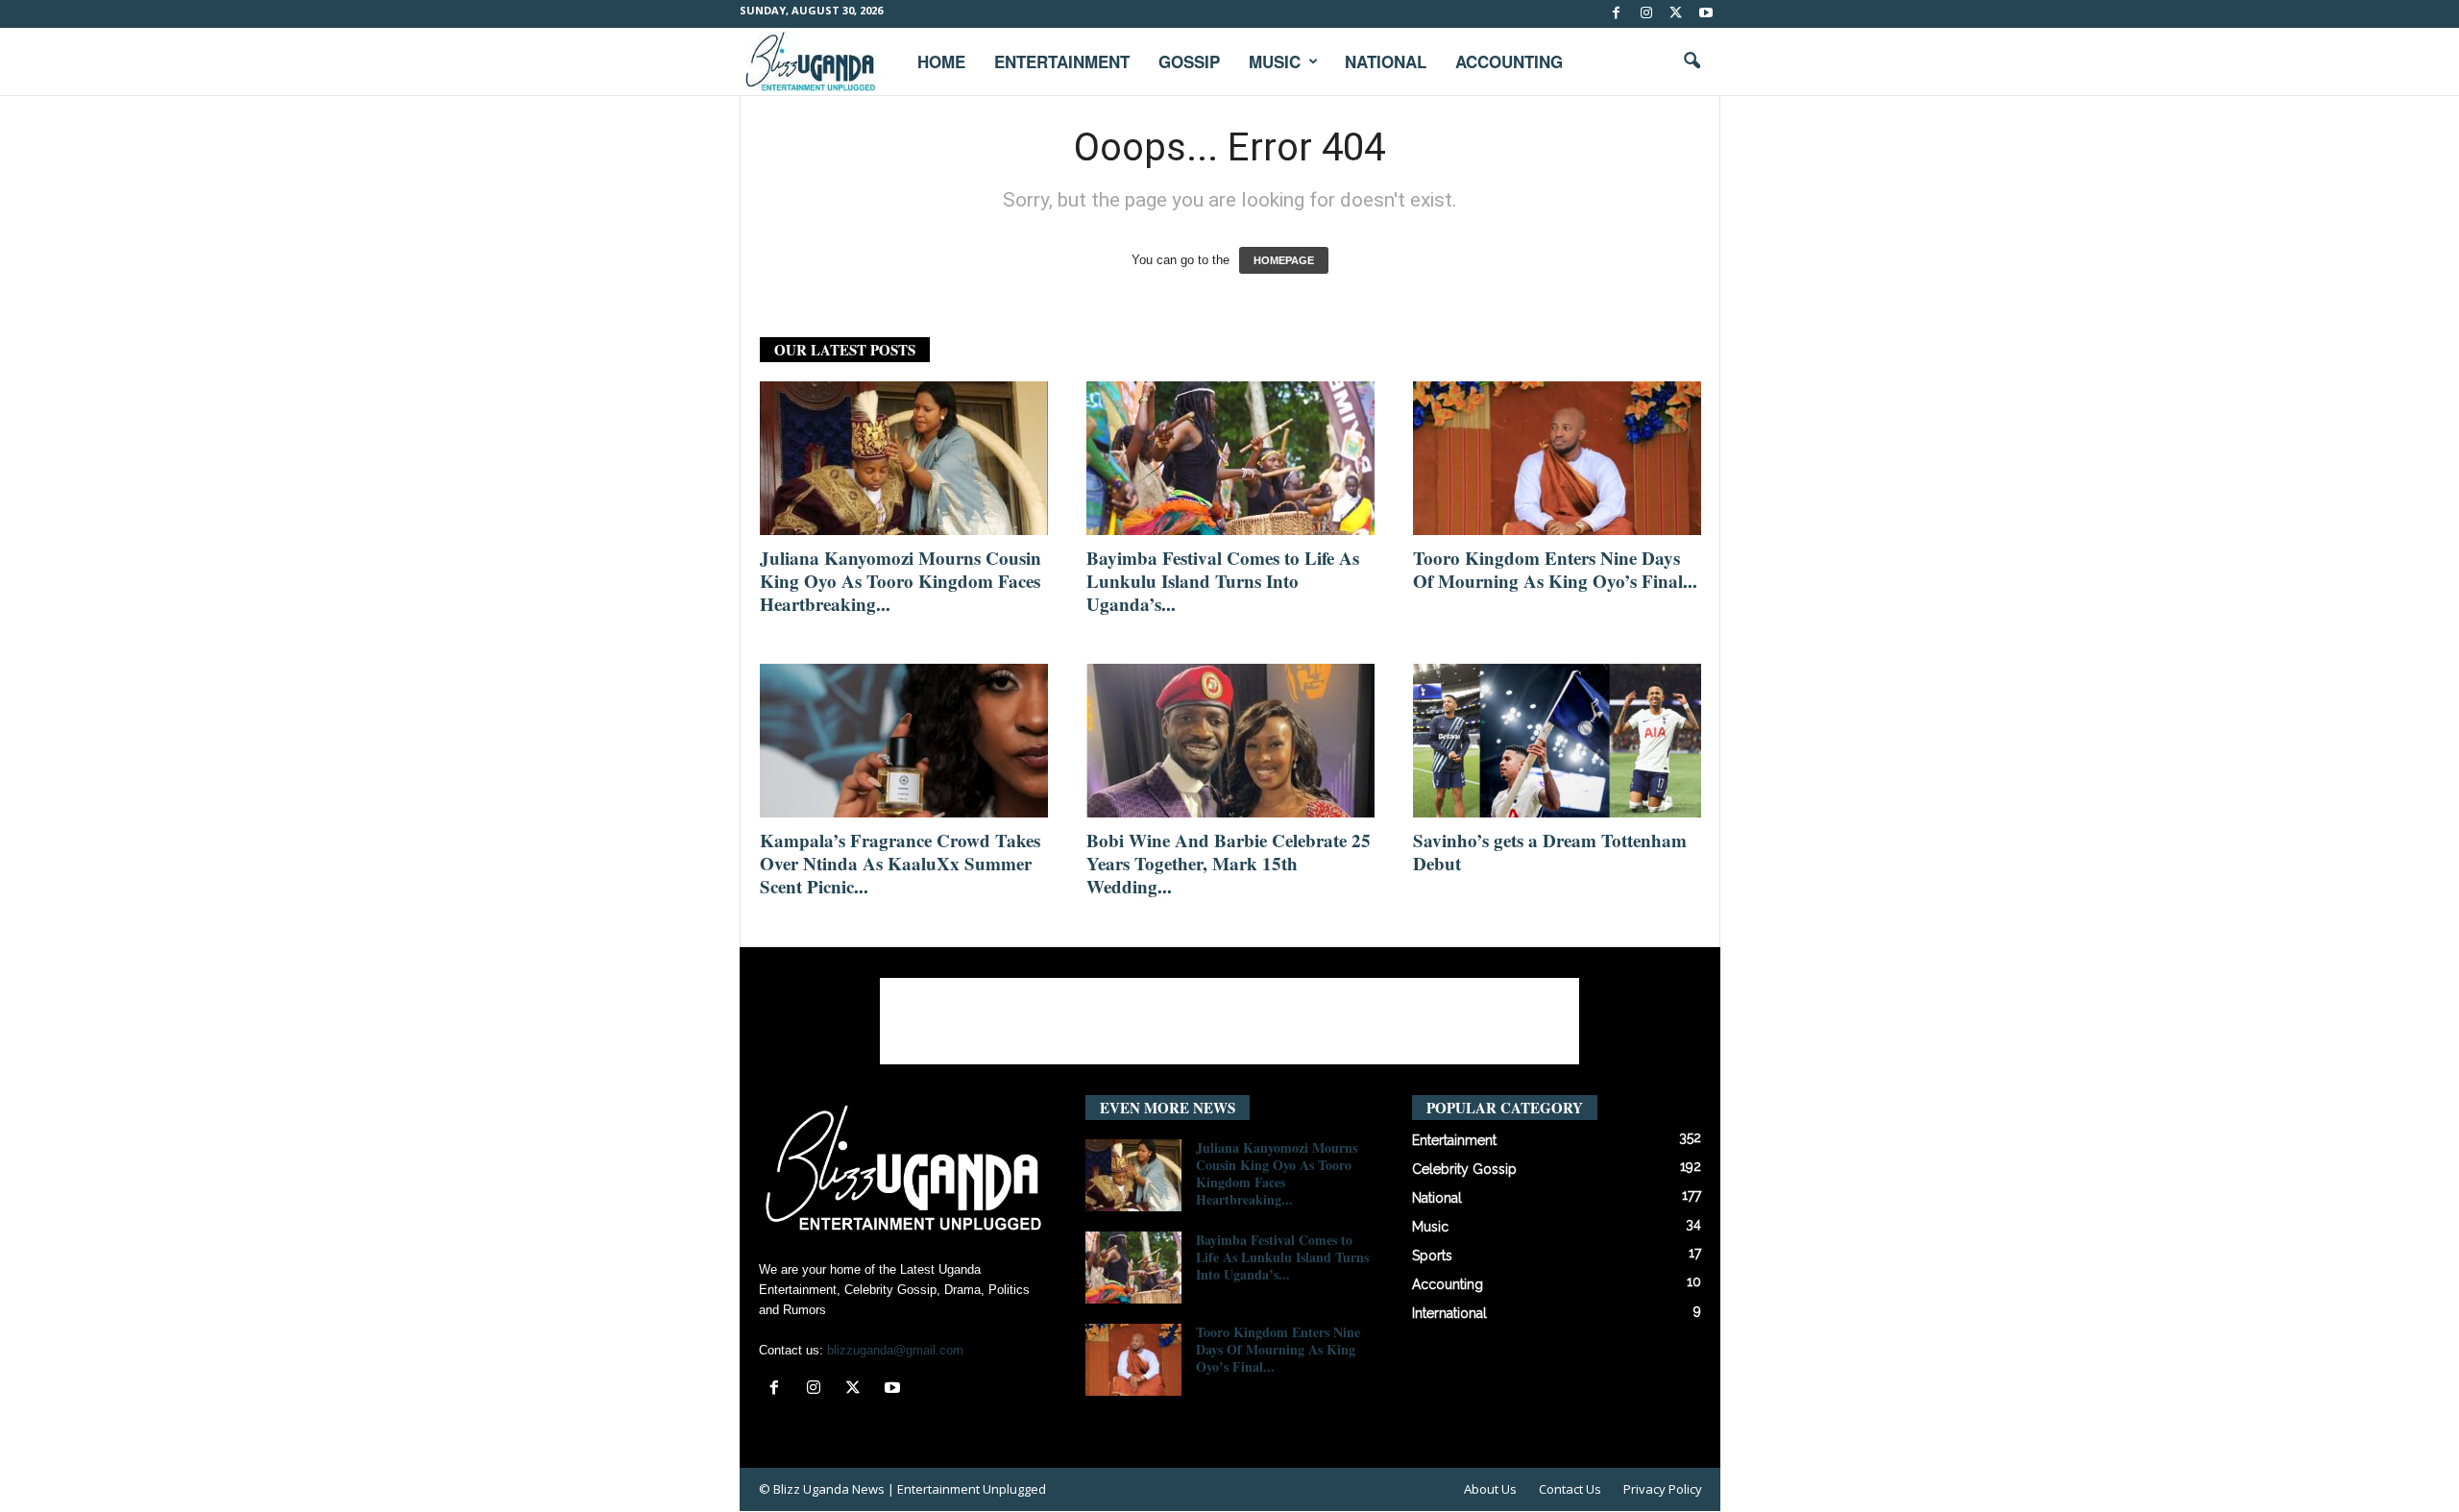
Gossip (1189, 61)
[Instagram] (1646, 14)
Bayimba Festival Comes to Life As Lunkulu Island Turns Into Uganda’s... (1223, 581)
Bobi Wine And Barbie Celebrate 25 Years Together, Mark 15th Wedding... (1229, 863)
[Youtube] (1706, 14)
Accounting (1509, 61)
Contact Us (1570, 1489)
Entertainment (1062, 61)
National (1386, 61)
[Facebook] (1617, 14)
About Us (1490, 1489)
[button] (1692, 61)
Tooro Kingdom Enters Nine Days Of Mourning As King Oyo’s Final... (1555, 569)
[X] (1676, 14)
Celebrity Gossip (1464, 1169)
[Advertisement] (1229, 1021)
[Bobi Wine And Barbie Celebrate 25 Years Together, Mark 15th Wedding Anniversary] (1230, 741)
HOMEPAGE (1284, 260)
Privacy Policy (1663, 1489)
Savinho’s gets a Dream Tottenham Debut (1550, 852)
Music (1275, 61)
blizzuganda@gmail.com (895, 1350)
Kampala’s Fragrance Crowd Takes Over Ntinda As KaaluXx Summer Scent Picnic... (900, 863)
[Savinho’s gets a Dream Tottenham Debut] (1557, 741)
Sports (1432, 1256)
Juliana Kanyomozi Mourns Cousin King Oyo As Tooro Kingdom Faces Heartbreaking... (901, 581)
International (1449, 1313)
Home (941, 61)
